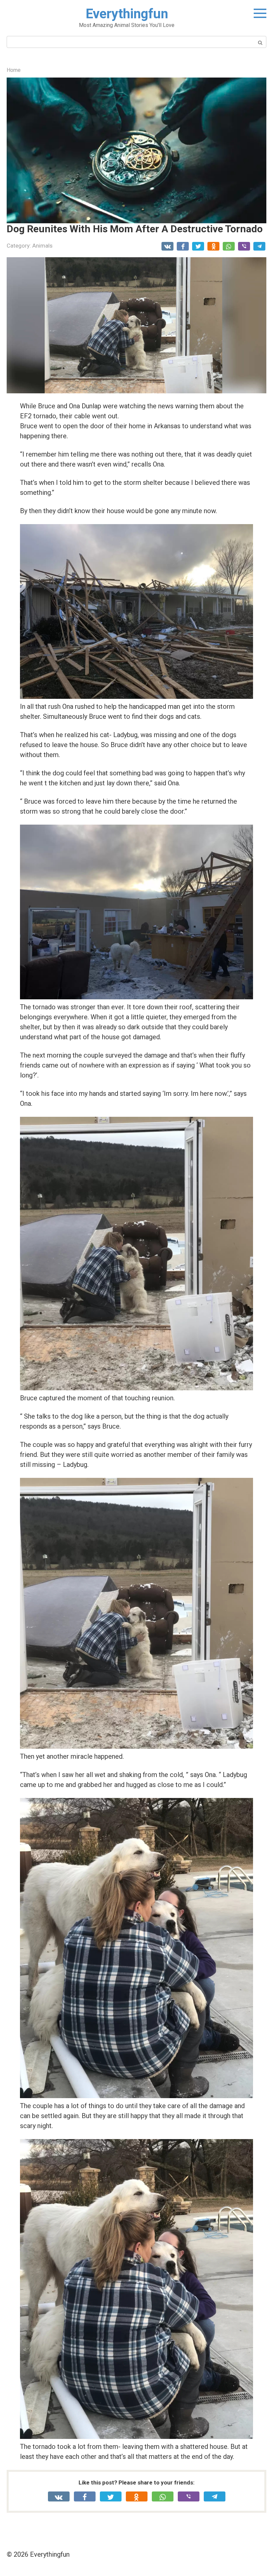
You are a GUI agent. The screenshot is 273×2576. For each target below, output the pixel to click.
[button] (136, 150)
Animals (42, 246)
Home (14, 70)
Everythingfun (127, 14)
